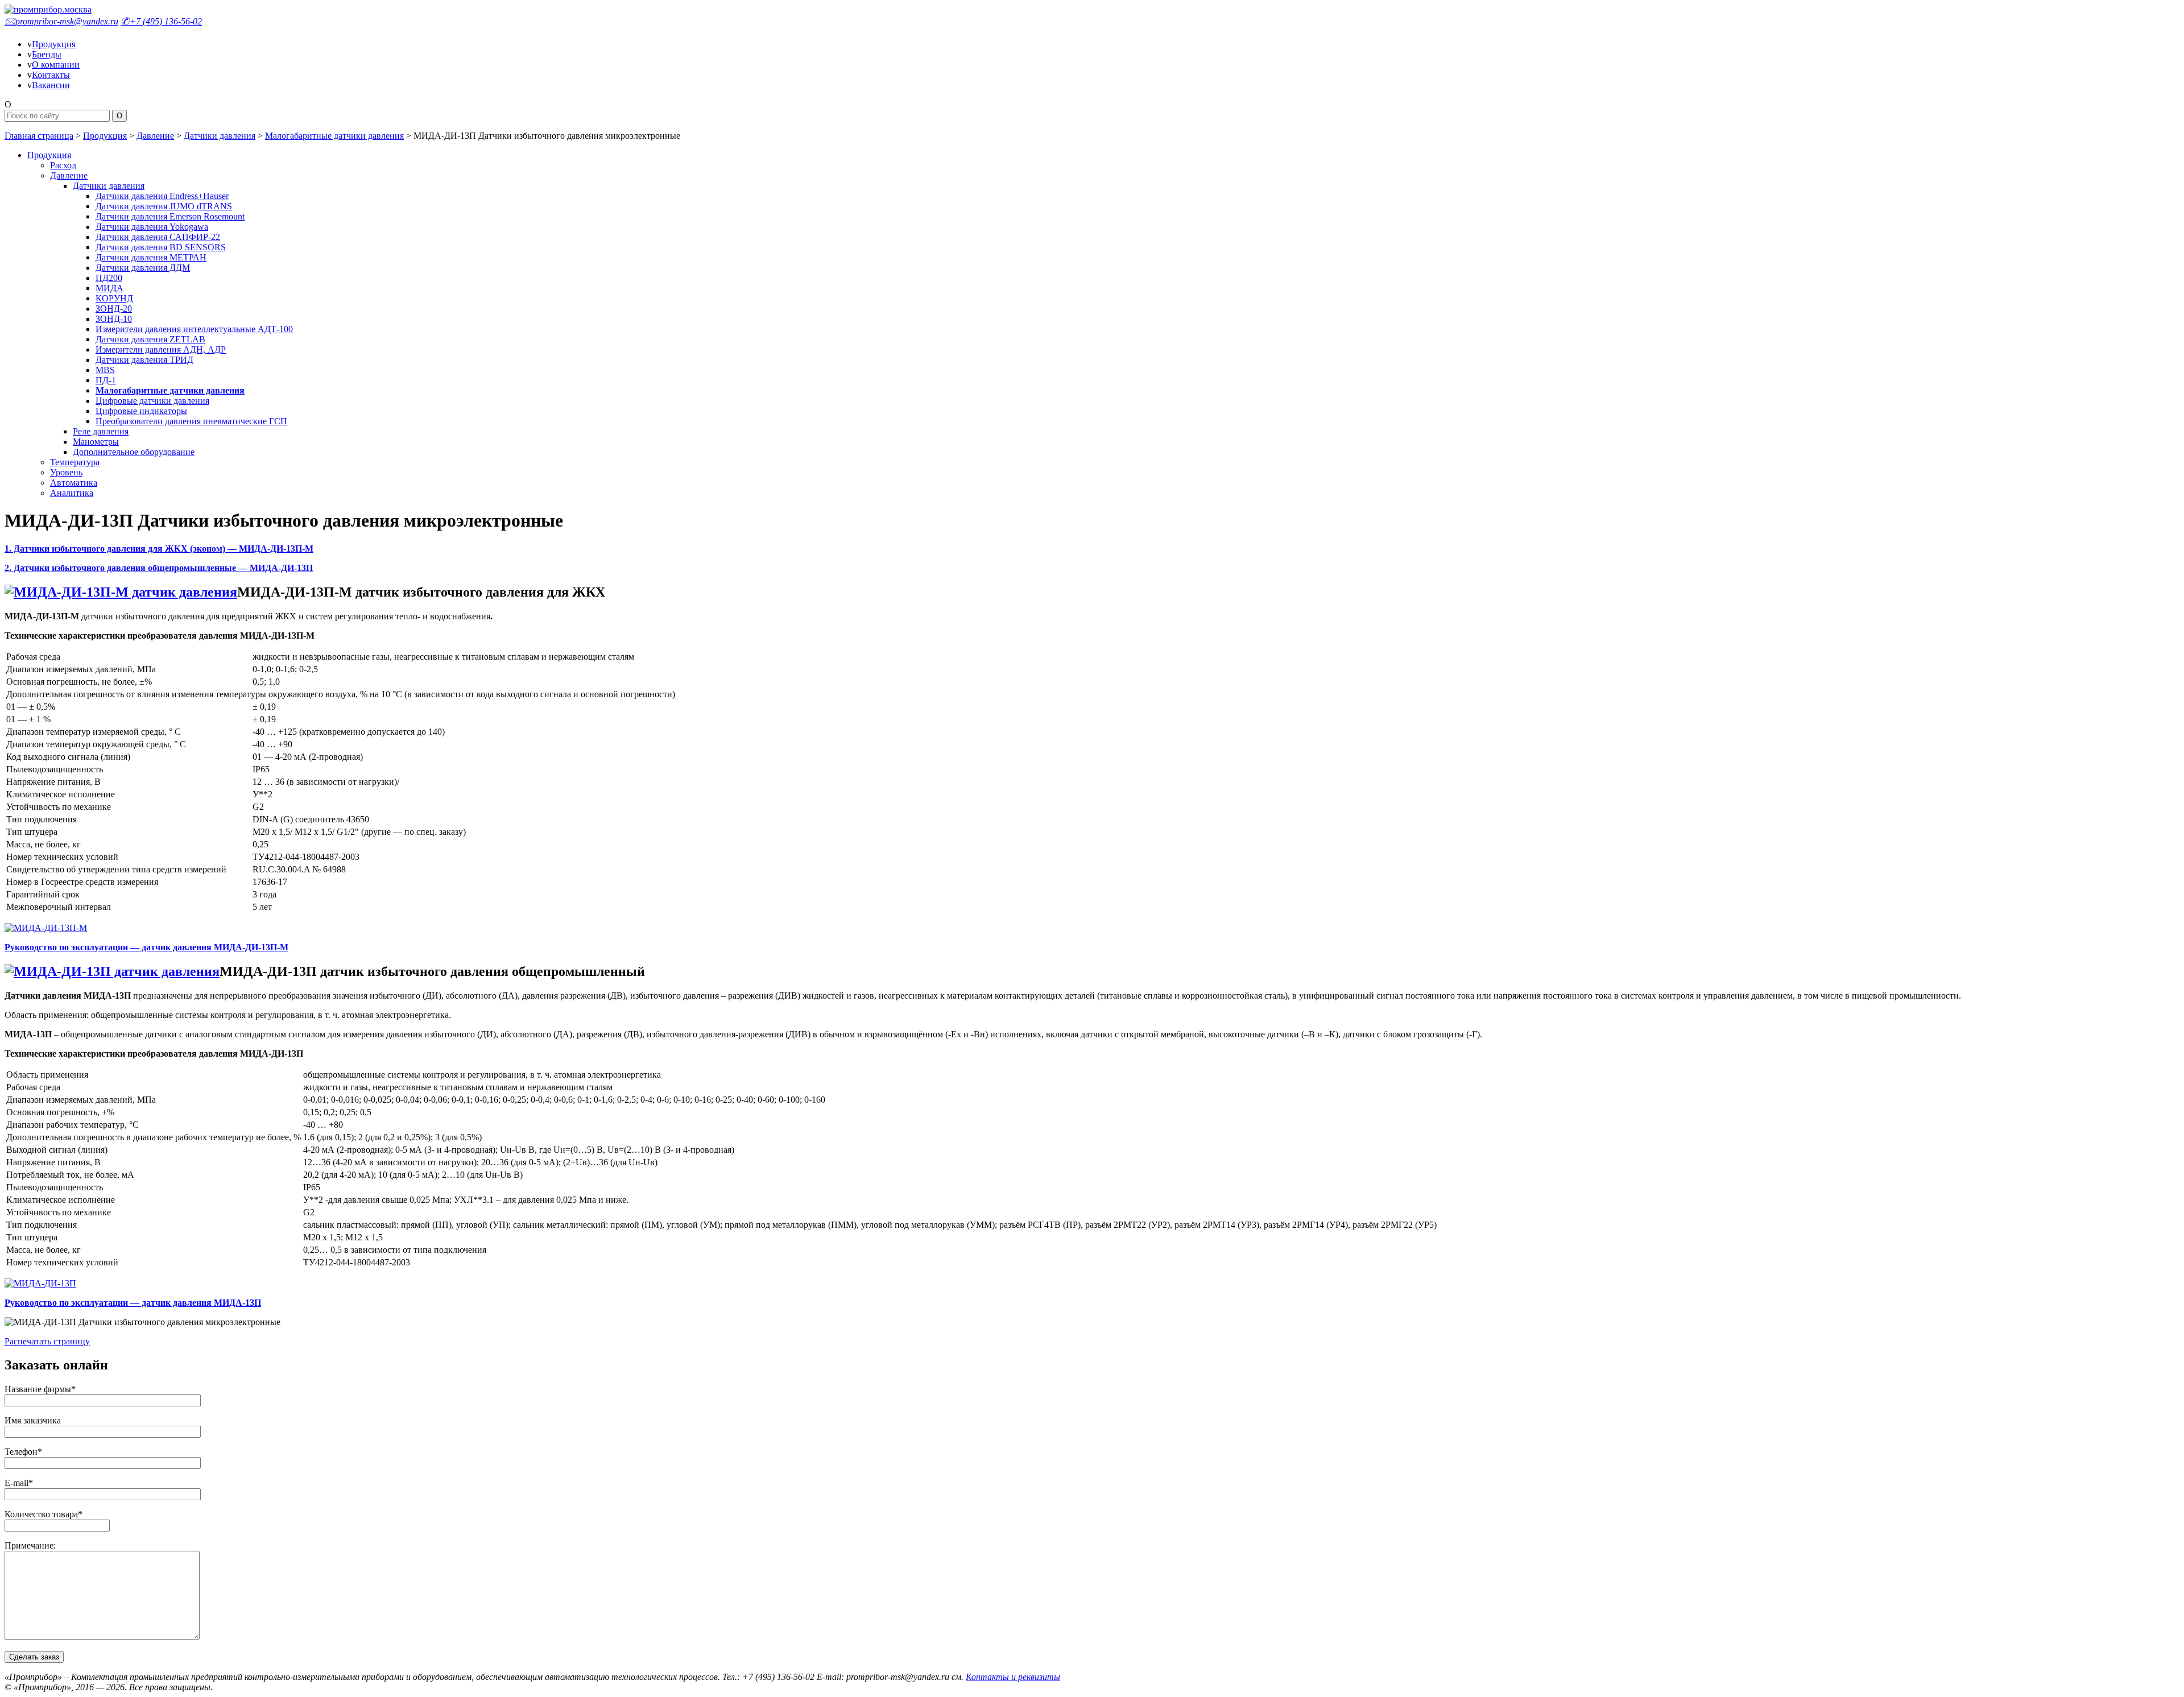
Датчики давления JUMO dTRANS (164, 206)
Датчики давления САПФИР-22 (158, 237)
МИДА (109, 288)
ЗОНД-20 (114, 309)
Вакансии (51, 85)
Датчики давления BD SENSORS (161, 247)
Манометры (96, 442)
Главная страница (39, 136)
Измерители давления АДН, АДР (161, 349)
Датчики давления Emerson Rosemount (170, 216)
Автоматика (74, 483)
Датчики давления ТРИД (144, 360)
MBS (105, 370)
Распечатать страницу (47, 1341)
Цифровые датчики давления (152, 401)
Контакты (51, 75)
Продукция (54, 44)
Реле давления (101, 431)
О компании (56, 65)
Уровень (66, 472)
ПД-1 (106, 380)
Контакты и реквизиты (1013, 1677)
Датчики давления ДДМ (143, 268)
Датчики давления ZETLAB (150, 339)
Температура (75, 462)
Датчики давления (220, 136)
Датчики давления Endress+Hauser (162, 196)
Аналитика (72, 493)
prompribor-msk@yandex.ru (61, 21)
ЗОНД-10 (114, 319)
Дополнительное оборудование (134, 452)
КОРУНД (114, 298)
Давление (155, 136)
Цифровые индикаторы (141, 411)
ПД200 (109, 278)
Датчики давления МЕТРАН (151, 257)
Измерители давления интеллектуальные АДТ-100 (194, 329)
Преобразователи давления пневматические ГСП (191, 421)
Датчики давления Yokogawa (152, 227)
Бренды (47, 54)
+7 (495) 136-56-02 (161, 21)
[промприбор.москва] (48, 9)
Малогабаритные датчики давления (334, 136)
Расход (63, 165)
